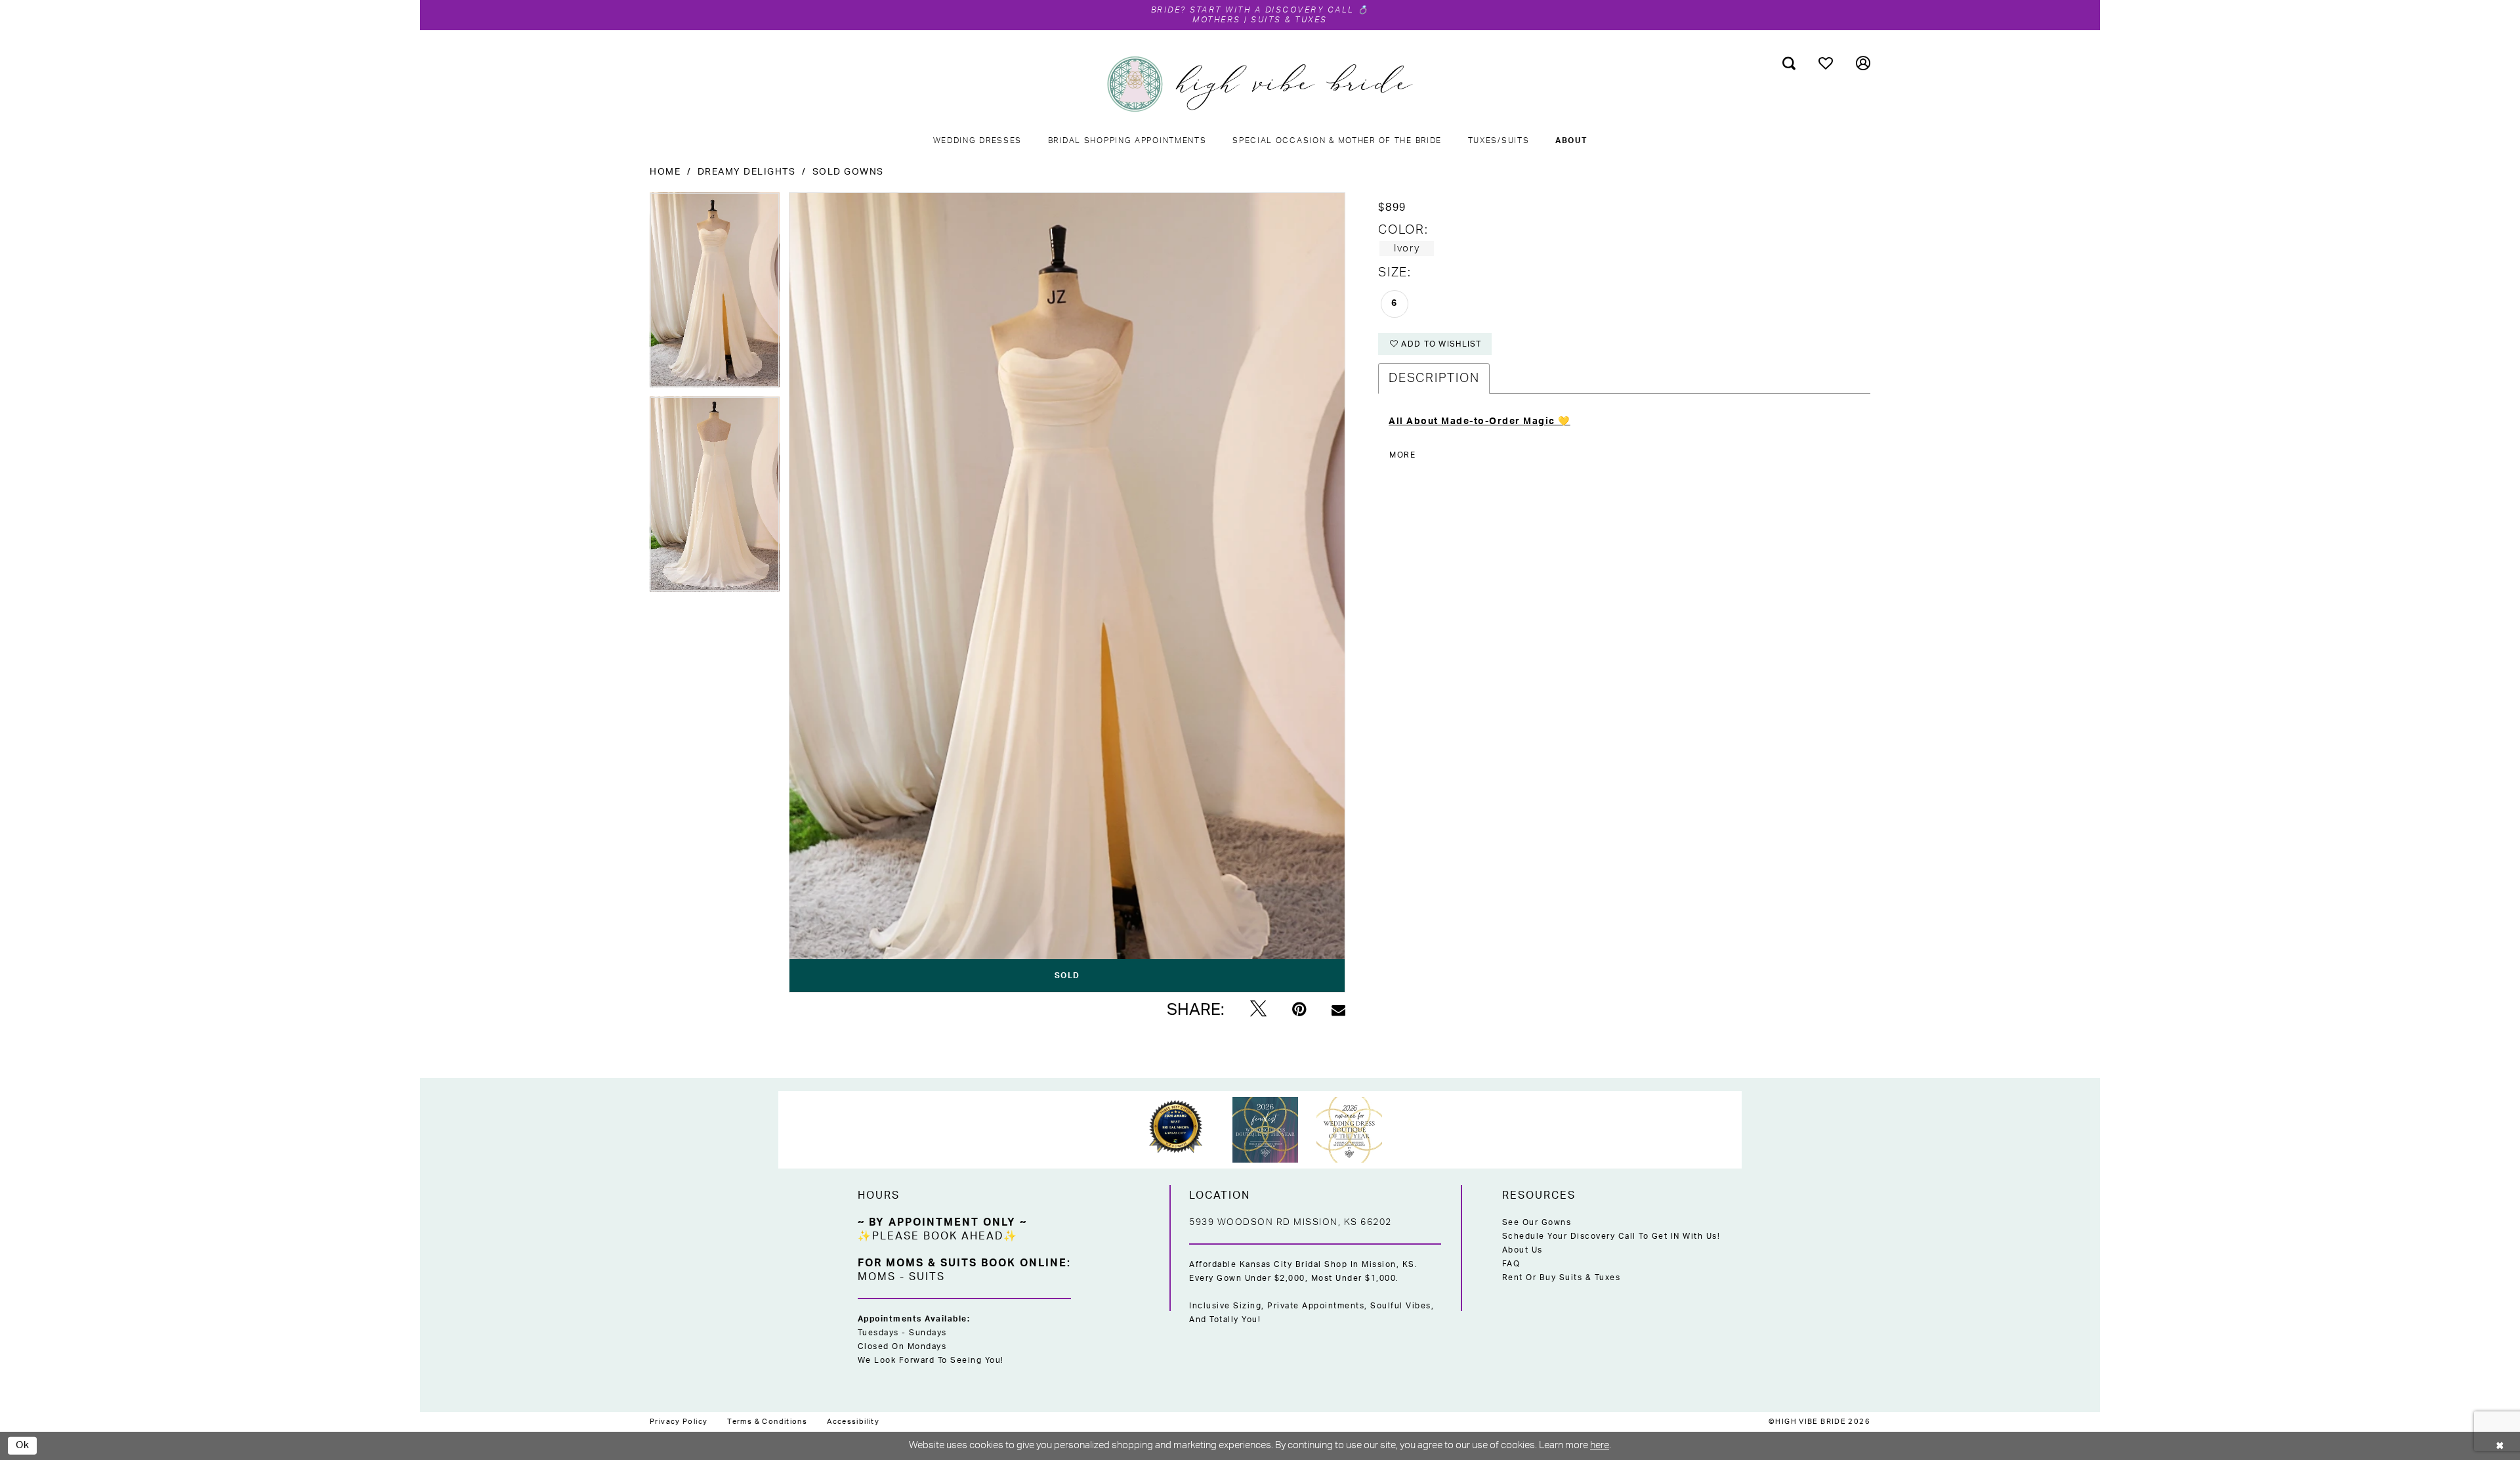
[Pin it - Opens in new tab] (1299, 1010)
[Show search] (1789, 63)
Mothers (1217, 20)
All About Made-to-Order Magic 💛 (1480, 421)
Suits (927, 1277)
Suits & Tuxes (1289, 20)
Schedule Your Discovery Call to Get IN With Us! (1611, 1236)
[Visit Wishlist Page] (1826, 63)
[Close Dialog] (2500, 1446)
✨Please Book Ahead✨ (938, 1236)
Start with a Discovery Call (1272, 10)
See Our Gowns (1537, 1222)
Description (1434, 378)
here (1600, 1445)
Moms (877, 1277)
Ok (23, 1445)
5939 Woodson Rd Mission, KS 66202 (1291, 1222)
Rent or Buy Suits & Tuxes (1562, 1277)
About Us (1522, 1250)
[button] (1863, 63)
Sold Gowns (848, 172)
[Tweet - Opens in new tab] (1258, 1010)
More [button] (1402, 455)
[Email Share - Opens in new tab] (1338, 1010)
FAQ (1511, 1264)
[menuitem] (1789, 63)
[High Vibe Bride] (1260, 84)
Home (665, 172)
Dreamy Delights (747, 172)
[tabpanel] (715, 294)
